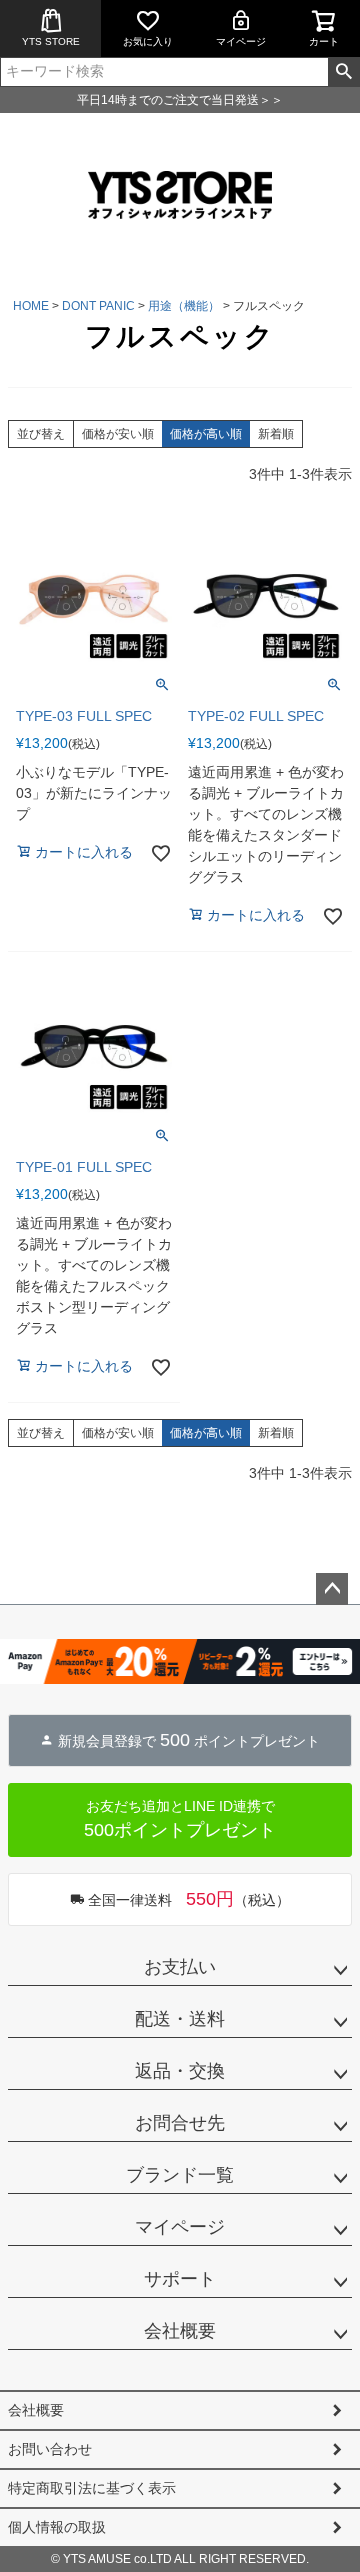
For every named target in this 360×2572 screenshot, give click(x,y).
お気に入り (148, 41)
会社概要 (180, 2331)
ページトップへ (332, 1589)
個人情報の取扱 (57, 2527)
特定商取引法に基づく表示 (92, 2488)
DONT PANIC (98, 306)
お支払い (180, 1967)
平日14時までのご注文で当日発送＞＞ (180, 100)
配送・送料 (180, 2019)
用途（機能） (184, 306)
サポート (180, 2279)
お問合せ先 (180, 2123)
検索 (343, 72)
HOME (31, 306)
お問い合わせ (50, 2449)
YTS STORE (51, 41)
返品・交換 (180, 2071)
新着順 (276, 434)
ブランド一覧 (180, 2175)
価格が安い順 (118, 434)
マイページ (241, 41)
